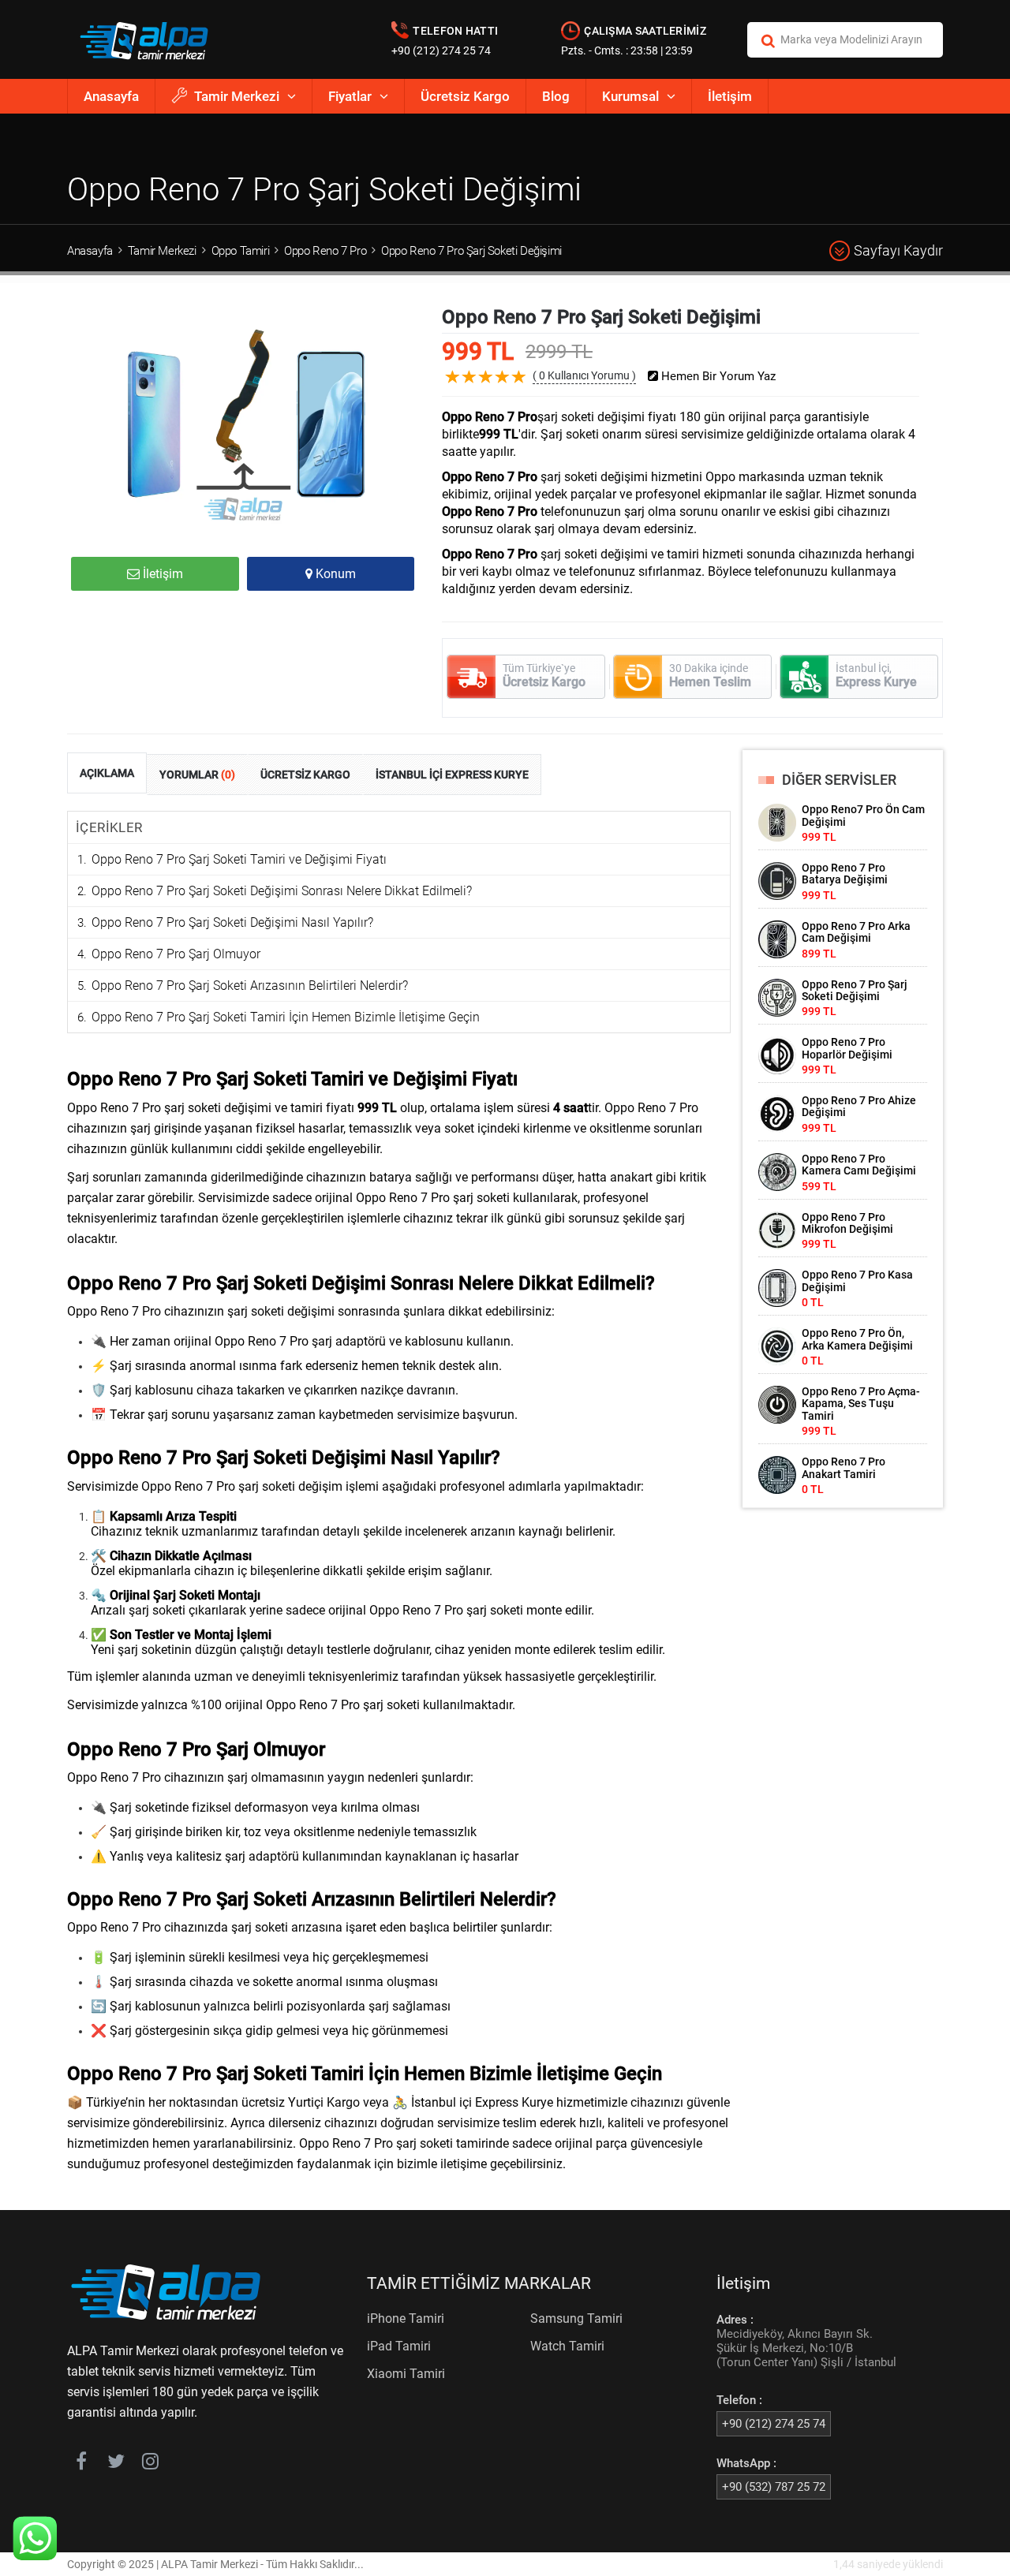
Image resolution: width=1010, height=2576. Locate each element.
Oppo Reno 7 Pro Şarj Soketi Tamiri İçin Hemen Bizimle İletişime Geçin (286, 1017)
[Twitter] (116, 2464)
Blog (556, 96)
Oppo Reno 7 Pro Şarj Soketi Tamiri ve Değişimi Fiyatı (239, 859)
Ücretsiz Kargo (465, 96)
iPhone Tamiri (406, 2318)
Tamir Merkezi (237, 96)
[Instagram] (150, 2464)
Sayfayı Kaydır (898, 250)
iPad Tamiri (399, 2346)
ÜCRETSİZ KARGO (305, 775)
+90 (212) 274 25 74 (441, 50)
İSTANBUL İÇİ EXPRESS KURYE (452, 775)
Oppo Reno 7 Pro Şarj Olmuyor (176, 954)
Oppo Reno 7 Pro (325, 251)
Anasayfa (111, 96)
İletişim (730, 96)
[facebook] (81, 2464)
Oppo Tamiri (241, 251)
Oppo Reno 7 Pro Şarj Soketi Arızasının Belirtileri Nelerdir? (250, 986)
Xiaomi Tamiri (406, 2374)
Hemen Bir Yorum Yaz (717, 377)
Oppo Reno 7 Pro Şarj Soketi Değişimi (471, 251)
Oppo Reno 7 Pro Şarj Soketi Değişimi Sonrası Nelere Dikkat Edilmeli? (282, 891)
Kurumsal (630, 96)
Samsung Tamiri (576, 2318)
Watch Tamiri (567, 2346)
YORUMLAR (197, 775)
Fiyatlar (350, 96)
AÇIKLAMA (107, 773)
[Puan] (519, 389)
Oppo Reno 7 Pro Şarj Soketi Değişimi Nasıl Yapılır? (232, 922)
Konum (334, 574)
